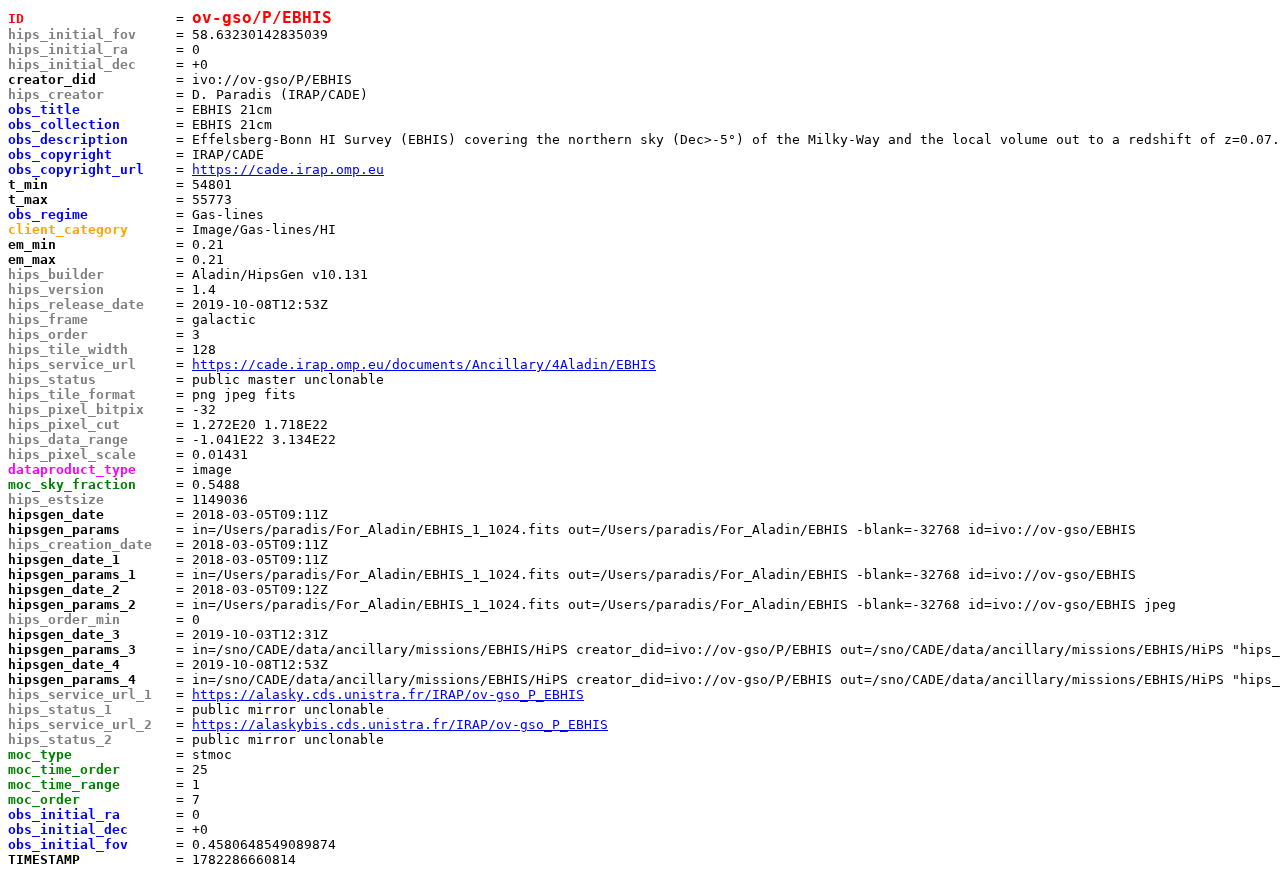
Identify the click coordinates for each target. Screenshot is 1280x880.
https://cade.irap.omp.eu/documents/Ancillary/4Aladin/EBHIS (424, 364)
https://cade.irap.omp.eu (288, 169)
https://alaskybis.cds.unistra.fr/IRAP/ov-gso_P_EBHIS (400, 724)
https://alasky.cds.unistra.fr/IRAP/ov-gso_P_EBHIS (388, 694)
